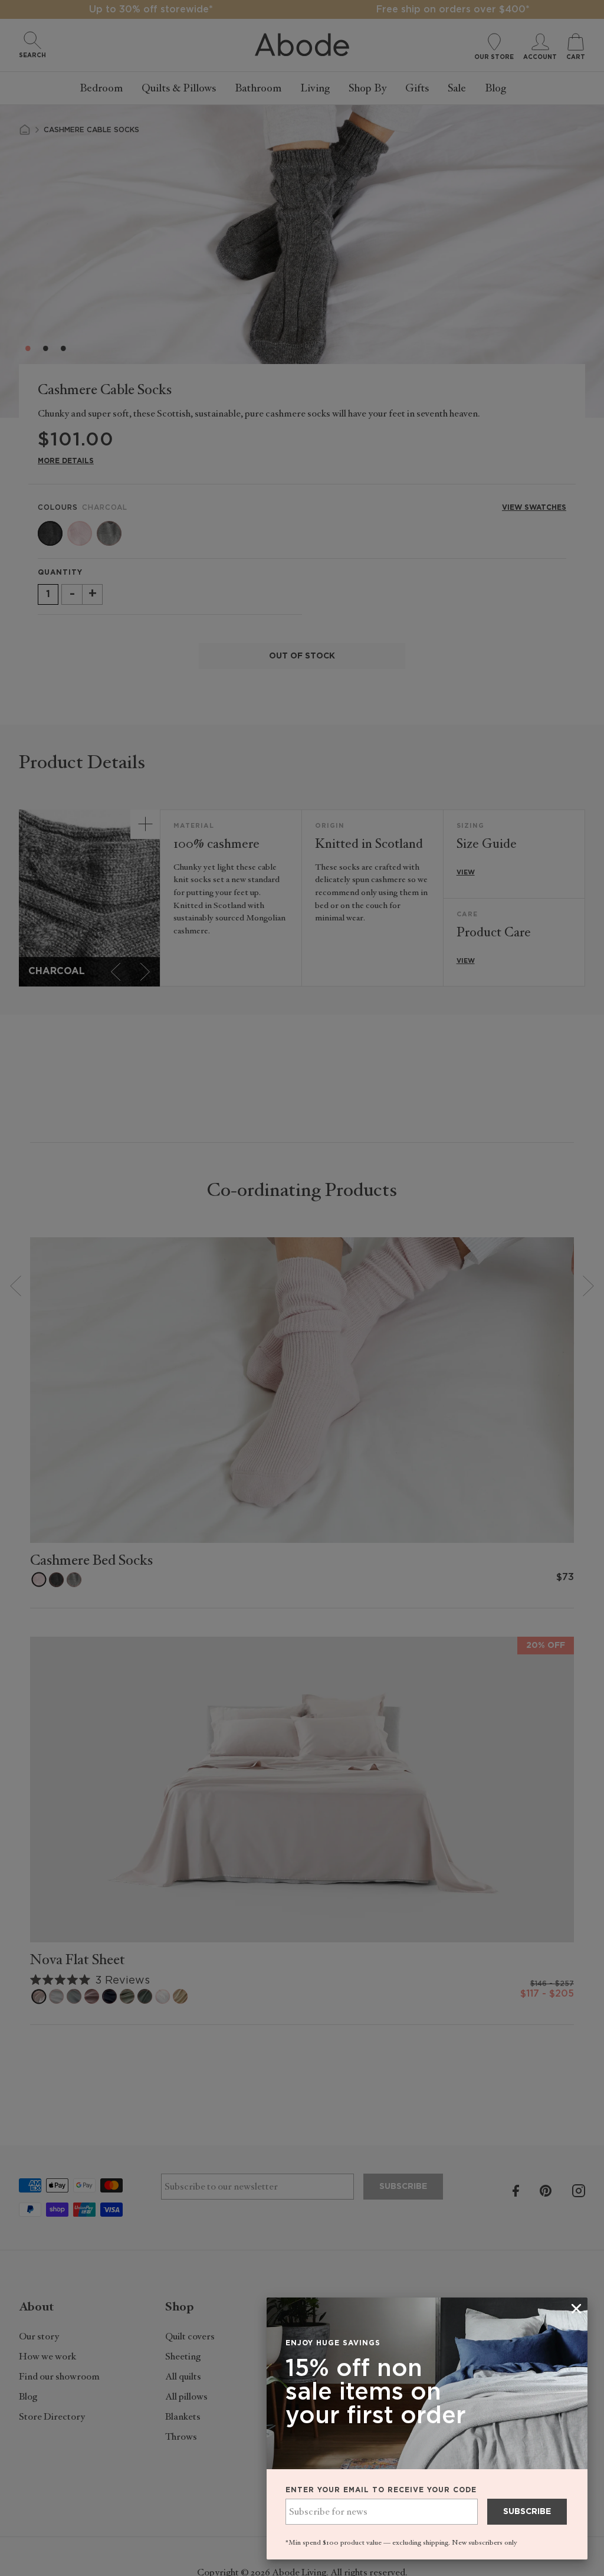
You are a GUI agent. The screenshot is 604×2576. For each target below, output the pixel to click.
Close (302, 1288)
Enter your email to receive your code (381, 2490)
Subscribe (527, 2512)
